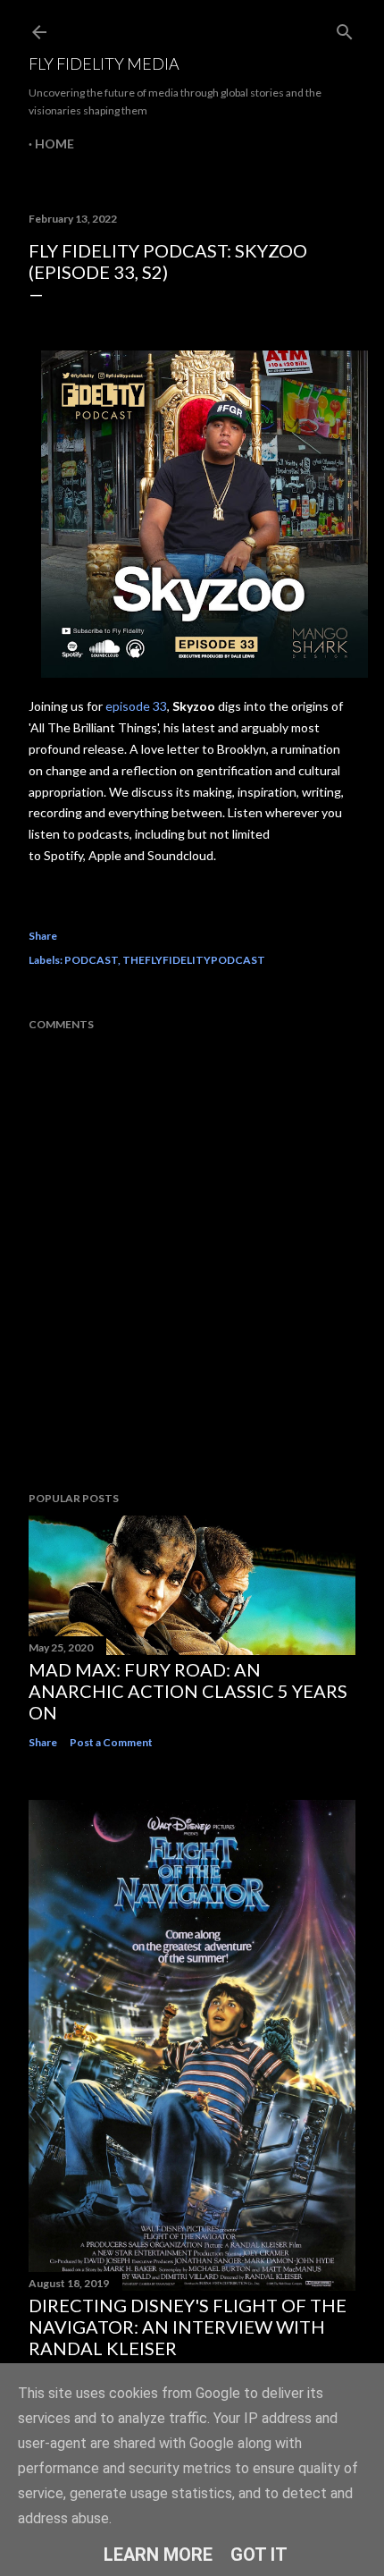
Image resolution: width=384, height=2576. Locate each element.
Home (54, 144)
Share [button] (43, 936)
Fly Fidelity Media (104, 63)
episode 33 (136, 706)
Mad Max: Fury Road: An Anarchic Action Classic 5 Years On (188, 1691)
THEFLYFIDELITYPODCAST (194, 960)
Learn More (158, 2555)
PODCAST (91, 960)
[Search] (345, 28)
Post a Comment (111, 1742)
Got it (259, 2555)
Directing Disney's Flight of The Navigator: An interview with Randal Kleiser (188, 2327)
